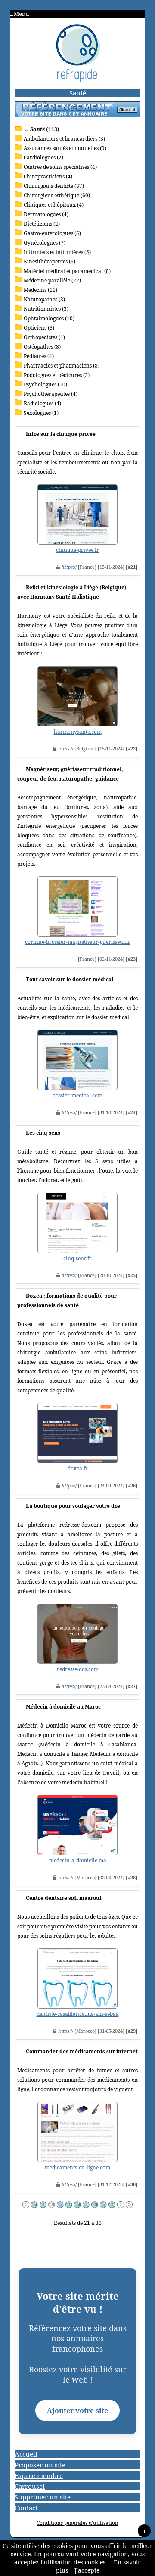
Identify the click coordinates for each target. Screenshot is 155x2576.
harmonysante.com (78, 732)
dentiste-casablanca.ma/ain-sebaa (78, 2014)
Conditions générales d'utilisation (77, 2523)
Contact (26, 2508)
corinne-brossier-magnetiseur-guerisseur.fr (78, 942)
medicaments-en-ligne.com (77, 2167)
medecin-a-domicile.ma (78, 1861)
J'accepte (87, 2570)
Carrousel (30, 2486)
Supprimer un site (43, 2497)
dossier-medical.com (77, 1095)
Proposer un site (40, 2465)
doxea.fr (78, 1469)
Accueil (26, 2454)
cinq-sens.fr (77, 1258)
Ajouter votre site (77, 2411)
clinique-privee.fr (77, 550)
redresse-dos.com (78, 1669)
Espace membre (39, 2475)
